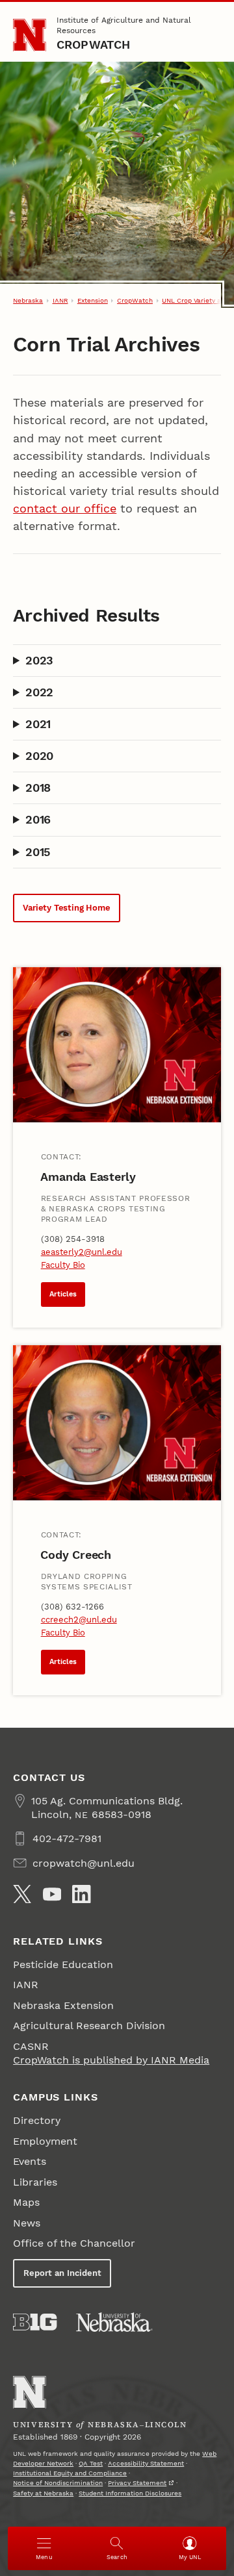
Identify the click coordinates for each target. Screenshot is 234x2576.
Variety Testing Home (66, 908)
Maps (26, 2202)
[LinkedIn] (81, 1894)
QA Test (91, 2463)
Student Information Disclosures (130, 2493)
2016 (38, 819)
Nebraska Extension (63, 2005)
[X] (22, 1894)
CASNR (31, 2046)
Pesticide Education (63, 1964)
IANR (60, 300)
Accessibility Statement (146, 2463)
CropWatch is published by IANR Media (111, 2060)
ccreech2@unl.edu (79, 1620)
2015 (38, 852)
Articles (63, 1294)
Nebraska (28, 300)
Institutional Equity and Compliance (70, 2473)
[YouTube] (52, 1894)
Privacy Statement (137, 2483)
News (27, 2223)
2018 (38, 788)
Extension (93, 300)
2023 (39, 660)
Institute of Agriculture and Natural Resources (124, 25)
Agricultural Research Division (89, 2026)
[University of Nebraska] (114, 2322)
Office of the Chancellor (74, 2243)
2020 (39, 756)
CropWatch (94, 44)
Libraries (35, 2182)
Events (30, 2161)
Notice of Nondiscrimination (58, 2483)
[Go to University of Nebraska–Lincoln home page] (30, 35)
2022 (39, 692)
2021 (38, 724)
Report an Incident (62, 2273)
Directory (37, 2120)
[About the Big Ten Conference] (35, 2322)
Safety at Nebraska (43, 2493)
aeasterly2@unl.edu (82, 1252)
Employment (45, 2141)
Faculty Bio (63, 1265)
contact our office (65, 508)
